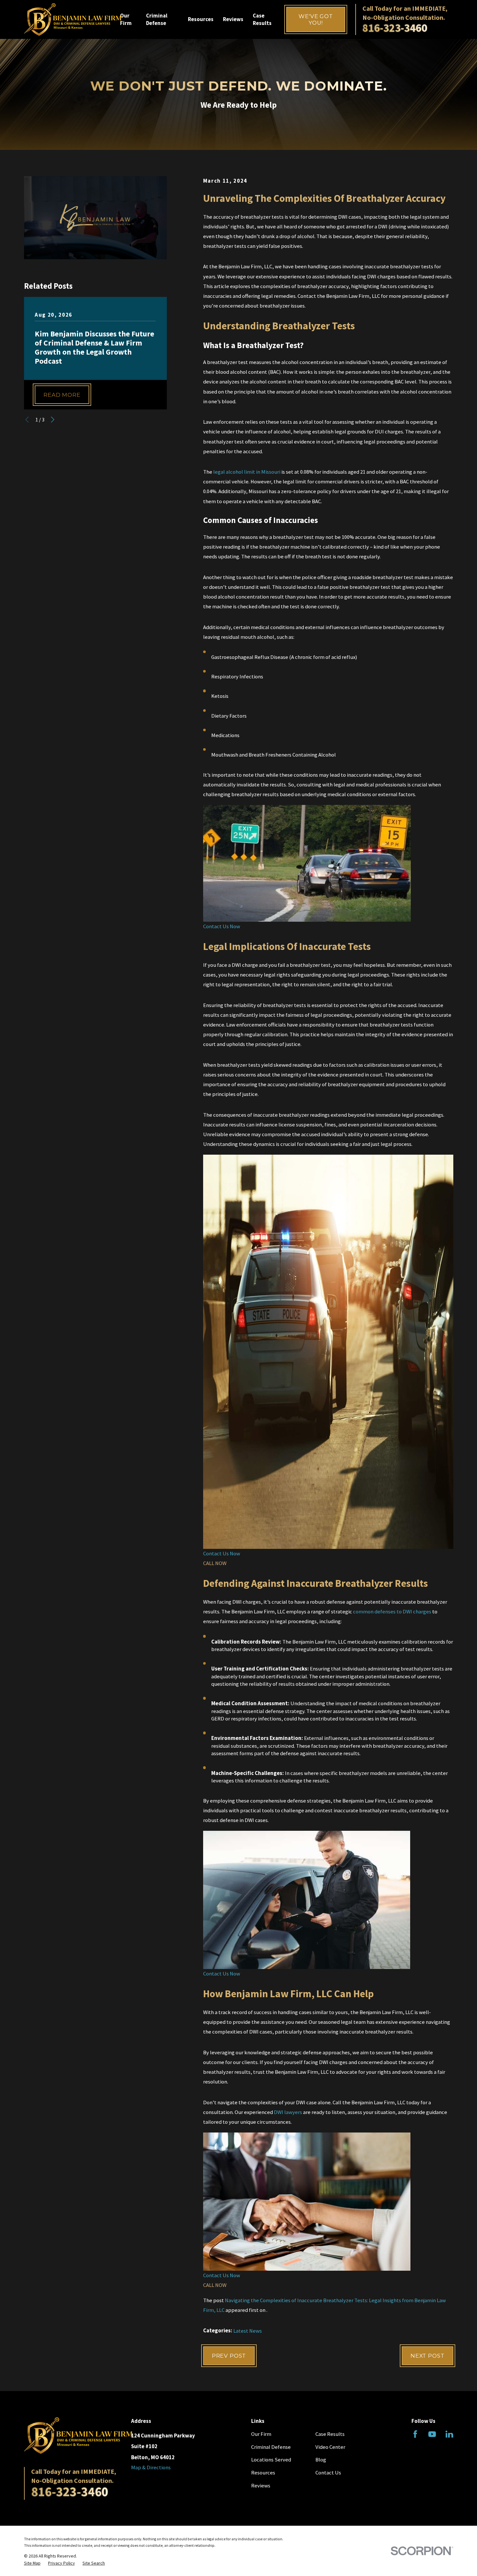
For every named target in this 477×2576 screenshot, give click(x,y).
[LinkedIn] (449, 2434)
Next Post (428, 2356)
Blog (321, 2460)
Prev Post (229, 2356)
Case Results (330, 2434)
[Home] (73, 19)
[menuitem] (32, 2563)
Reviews (261, 2486)
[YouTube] (432, 2434)
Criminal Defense (271, 2447)
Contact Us (328, 2473)
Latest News (248, 2331)
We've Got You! (316, 19)
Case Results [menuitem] (262, 19)
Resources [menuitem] (201, 19)
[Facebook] (415, 2434)
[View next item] (53, 419)
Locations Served (271, 2460)
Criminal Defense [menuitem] (157, 19)
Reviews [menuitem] (233, 19)
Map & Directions (151, 2467)
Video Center (330, 2447)
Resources (263, 2473)
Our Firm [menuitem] (126, 19)
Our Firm (261, 2434)
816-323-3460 (395, 28)
